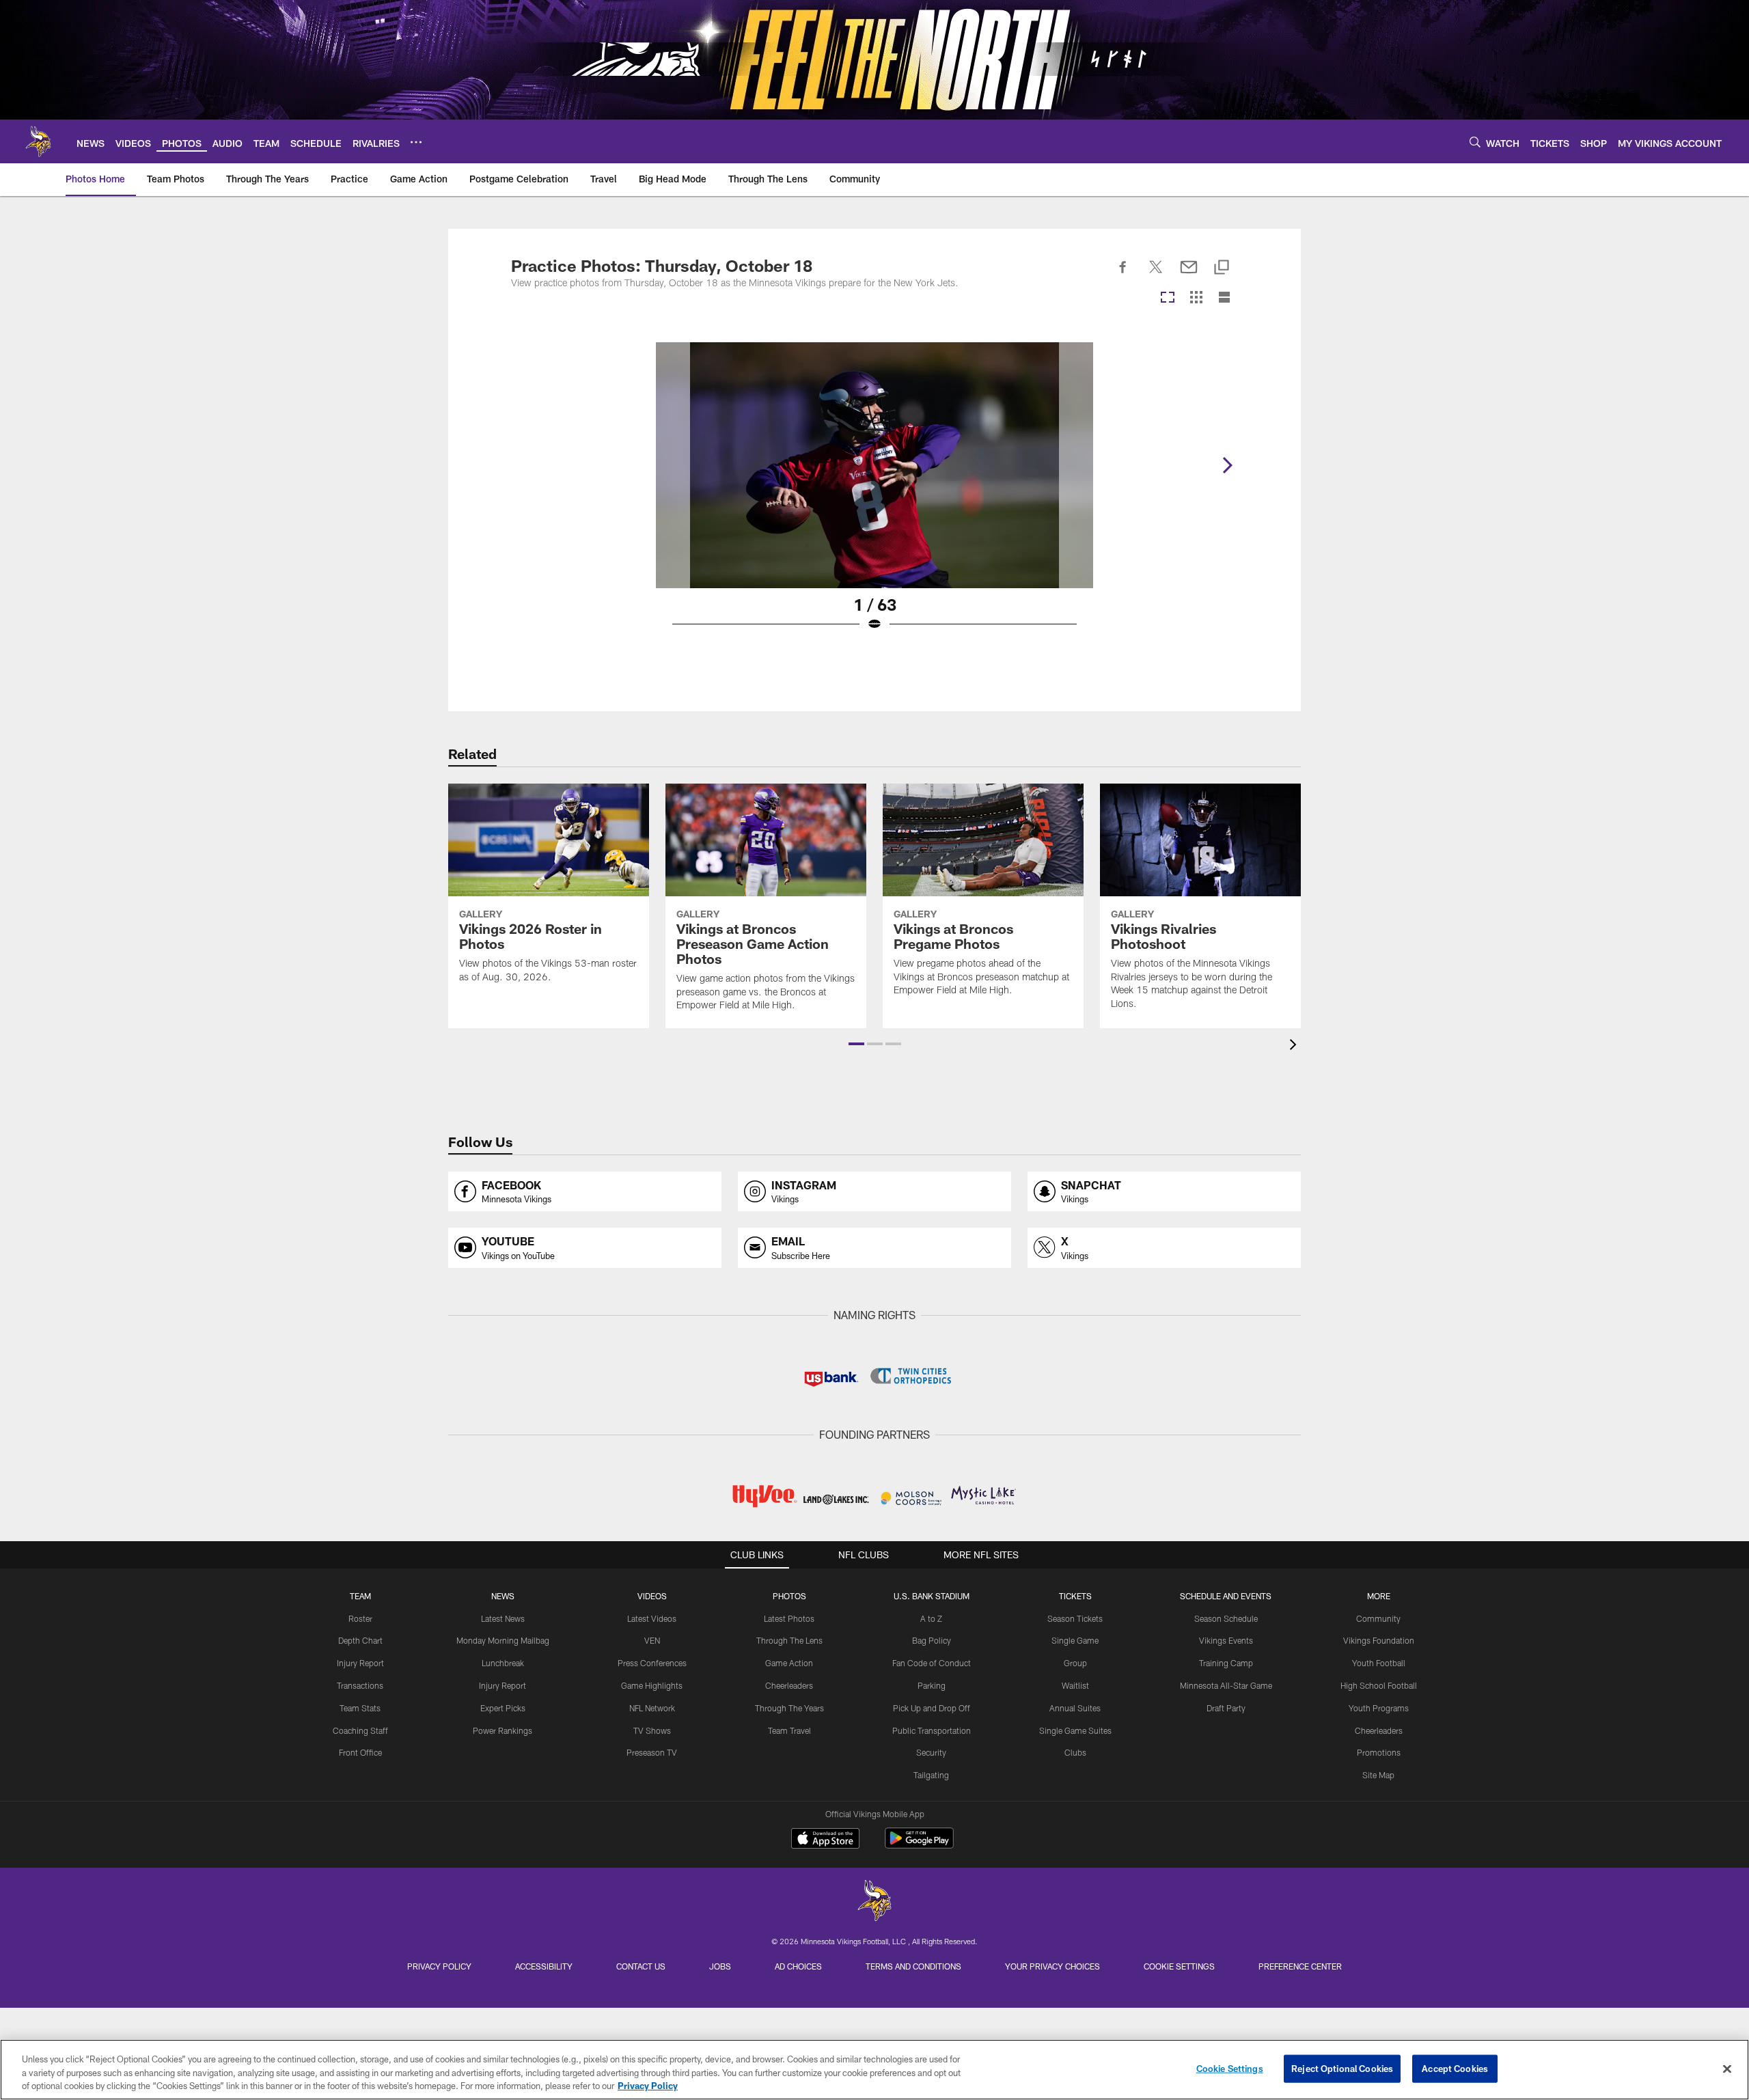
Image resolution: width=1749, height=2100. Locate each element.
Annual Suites (1075, 1708)
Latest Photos (789, 1618)
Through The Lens (789, 1640)
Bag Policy (932, 1640)
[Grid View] (1196, 298)
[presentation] (1295, 1046)
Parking (932, 1685)
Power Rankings (502, 1730)
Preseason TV (652, 1752)
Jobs (720, 1966)
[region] (874, 2070)
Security (931, 1752)
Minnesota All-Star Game (1226, 1685)
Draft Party (1226, 1708)
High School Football (1379, 1685)
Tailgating (931, 1775)
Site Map (1378, 1775)
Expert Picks (503, 1708)
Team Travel (789, 1730)
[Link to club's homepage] (38, 141)
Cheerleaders (789, 1685)
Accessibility (544, 1966)
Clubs (1075, 1752)
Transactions (360, 1685)
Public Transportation (932, 1730)
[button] (856, 1044)
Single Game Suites (1075, 1730)
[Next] (1227, 465)
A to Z (931, 1618)
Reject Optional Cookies (1342, 2068)
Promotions (1379, 1752)
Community (1378, 1618)
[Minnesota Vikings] (874, 1902)
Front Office (360, 1752)
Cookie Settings (1179, 1966)
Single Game (1075, 1640)
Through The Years (789, 1708)
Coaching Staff (360, 1730)
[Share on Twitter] (1156, 275)
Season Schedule (1226, 1618)
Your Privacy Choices (1052, 1966)
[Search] (1475, 142)
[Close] (1727, 2069)
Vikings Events (1226, 1640)
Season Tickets (1075, 1618)
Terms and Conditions (913, 1966)
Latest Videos (652, 1618)
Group (1075, 1663)
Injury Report (360, 1663)
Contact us (641, 1966)
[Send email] (1189, 275)
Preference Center (1300, 1966)
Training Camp (1226, 1663)
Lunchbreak (503, 1663)
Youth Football (1379, 1663)
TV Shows (652, 1730)
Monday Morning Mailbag (503, 1640)
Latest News (503, 1618)
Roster (360, 1618)
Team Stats (360, 1708)
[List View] (1224, 298)
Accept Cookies (1455, 2068)
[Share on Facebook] (1123, 275)
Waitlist (1075, 1685)
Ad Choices (798, 1966)
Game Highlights (652, 1685)
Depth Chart (360, 1640)
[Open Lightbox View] (874, 495)
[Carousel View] (1168, 298)
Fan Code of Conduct (932, 1663)
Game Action (789, 1663)
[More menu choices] (416, 142)
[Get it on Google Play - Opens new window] (919, 1845)
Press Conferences (652, 1663)
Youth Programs (1379, 1708)
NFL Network (652, 1708)
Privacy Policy (439, 1966)
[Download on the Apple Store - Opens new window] (825, 1840)
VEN (652, 1640)
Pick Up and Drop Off (932, 1708)
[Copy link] (1222, 268)
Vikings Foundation (1379, 1640)
